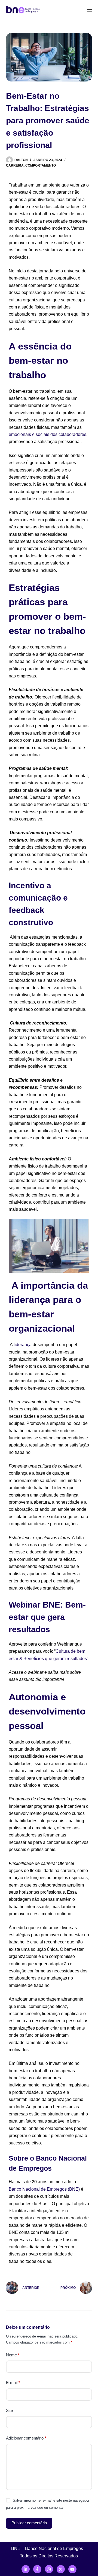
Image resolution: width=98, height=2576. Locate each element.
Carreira (15, 165)
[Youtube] (72, 2569)
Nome (13, 2355)
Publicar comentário (29, 2523)
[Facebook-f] (37, 2569)
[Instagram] (49, 2569)
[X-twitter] (61, 2569)
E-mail (13, 2383)
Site (9, 2410)
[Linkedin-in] (26, 2569)
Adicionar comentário (26, 2438)
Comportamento (41, 165)
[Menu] (90, 10)
